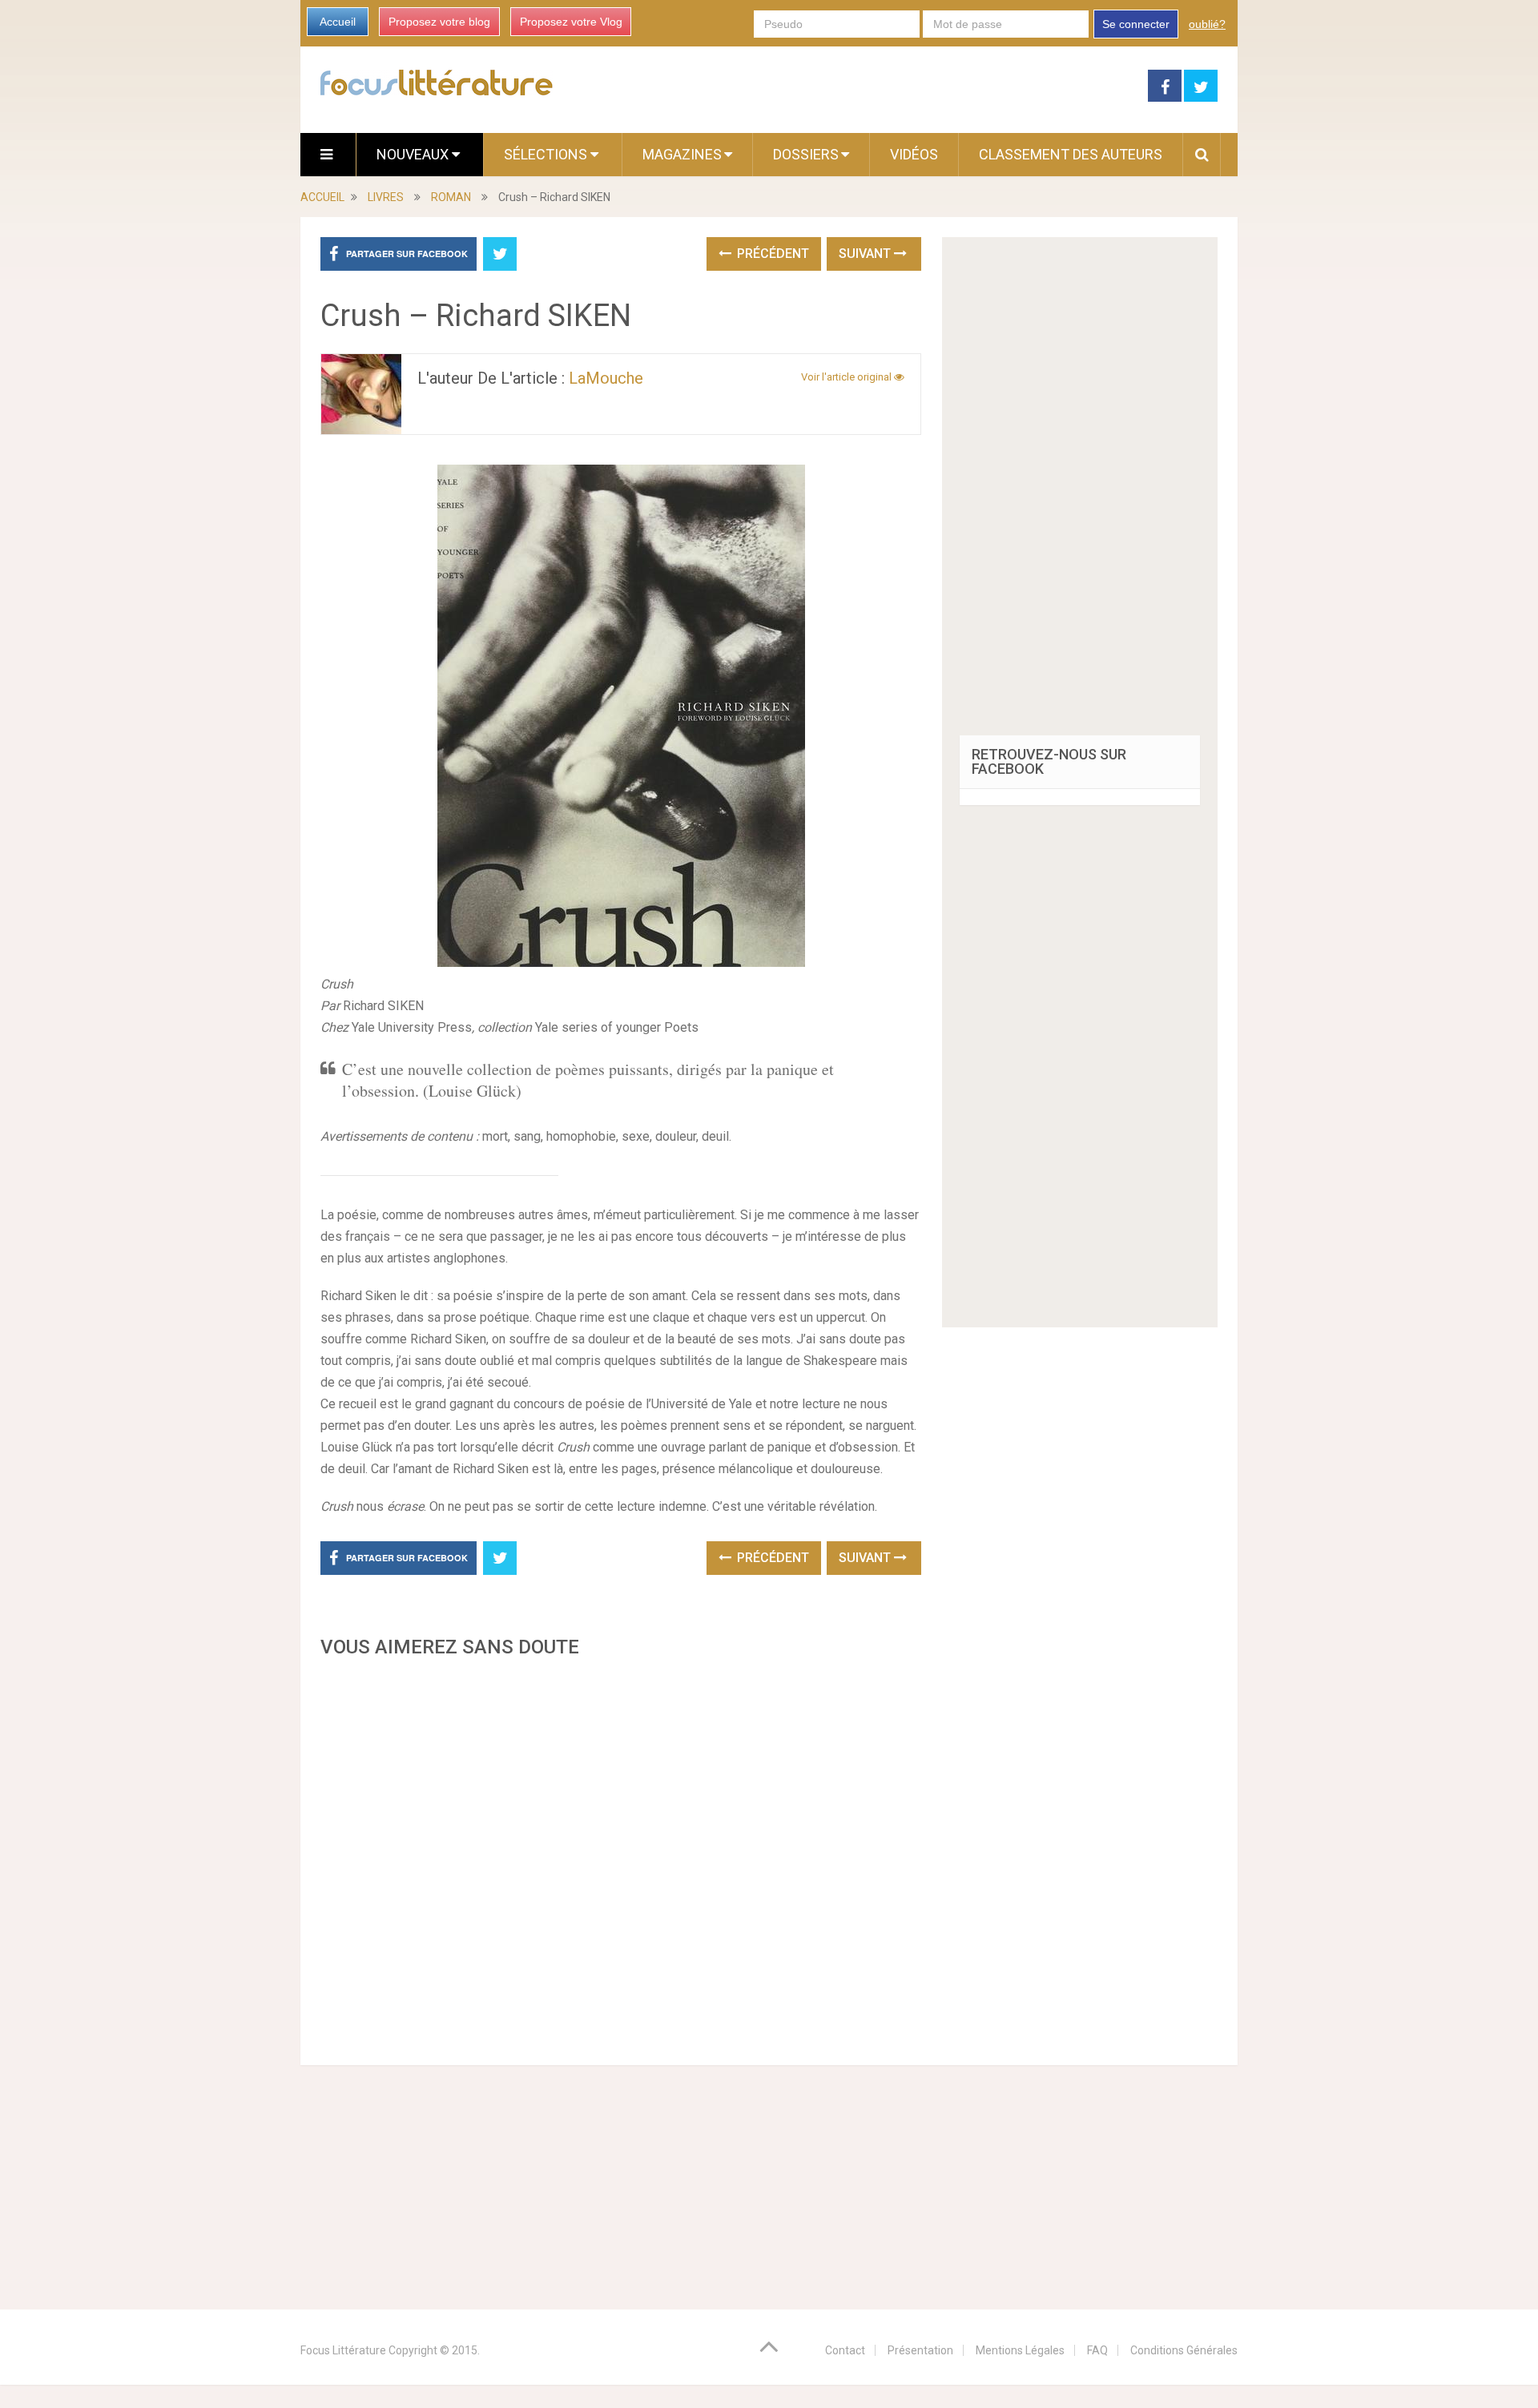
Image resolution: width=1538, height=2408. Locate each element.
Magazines (682, 154)
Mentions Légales (1020, 2350)
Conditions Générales (1184, 2350)
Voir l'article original (848, 377)
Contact (845, 2350)
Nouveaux (414, 154)
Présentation (920, 2350)
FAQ (1097, 2350)
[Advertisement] (621, 1857)
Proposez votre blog (439, 22)
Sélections (547, 154)
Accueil (338, 22)
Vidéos (914, 154)
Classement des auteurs (1071, 154)
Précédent (771, 254)
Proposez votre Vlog (571, 22)
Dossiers (806, 154)
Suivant (866, 254)
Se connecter (1136, 24)
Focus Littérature (343, 2350)
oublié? (1207, 24)
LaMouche (606, 378)
